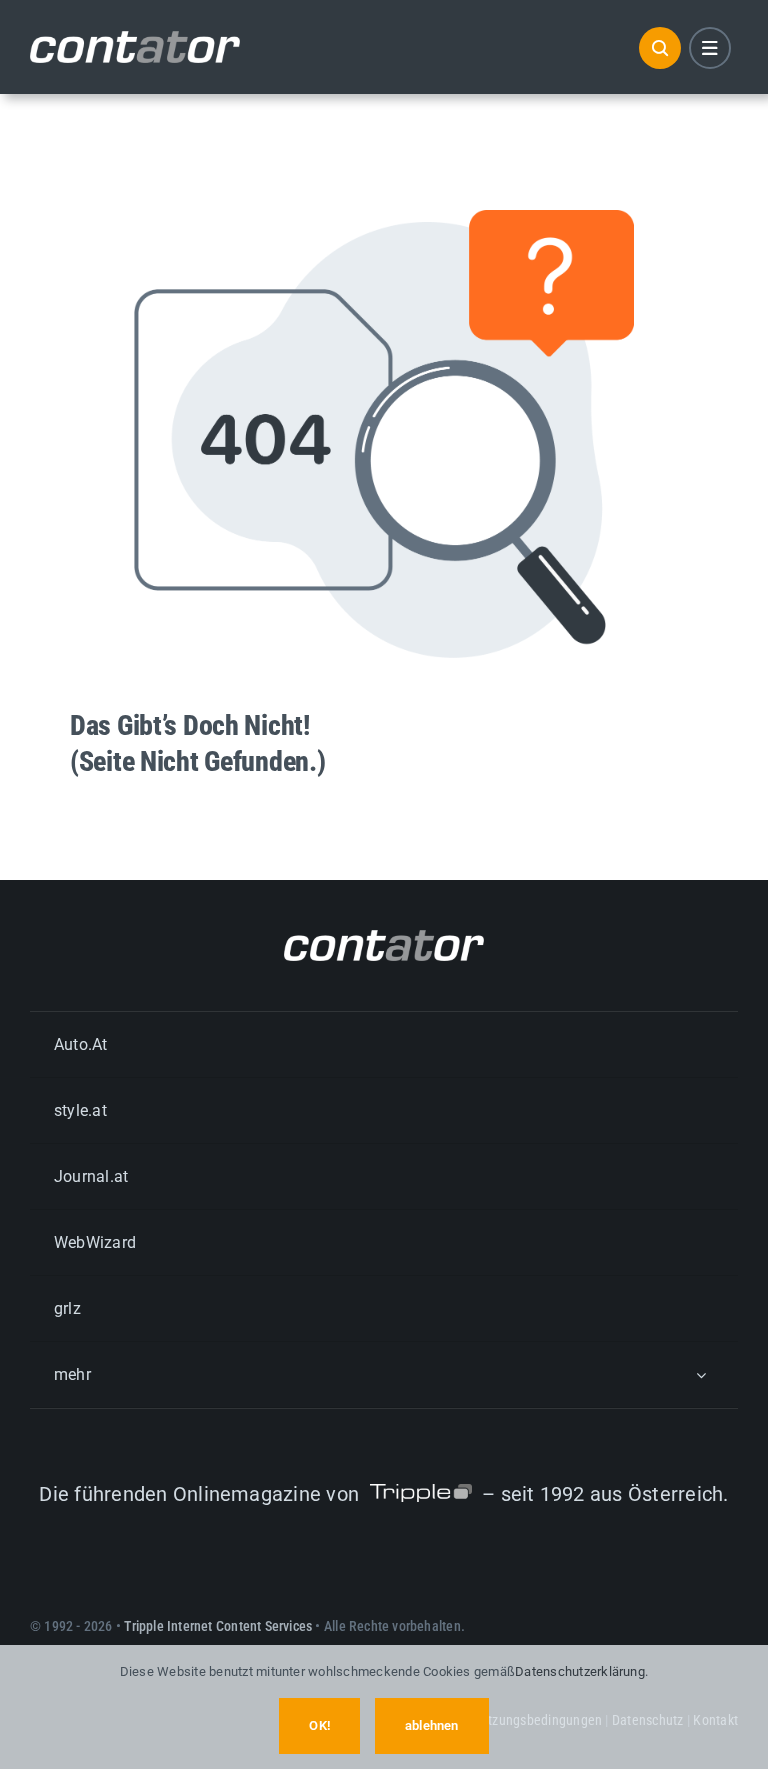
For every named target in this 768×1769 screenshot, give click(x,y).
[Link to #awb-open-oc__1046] (660, 48)
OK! (319, 1725)
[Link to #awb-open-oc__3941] (710, 48)
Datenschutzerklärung (580, 1671)
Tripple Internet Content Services (218, 1626)
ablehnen (432, 1725)
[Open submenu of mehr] (701, 1374)
